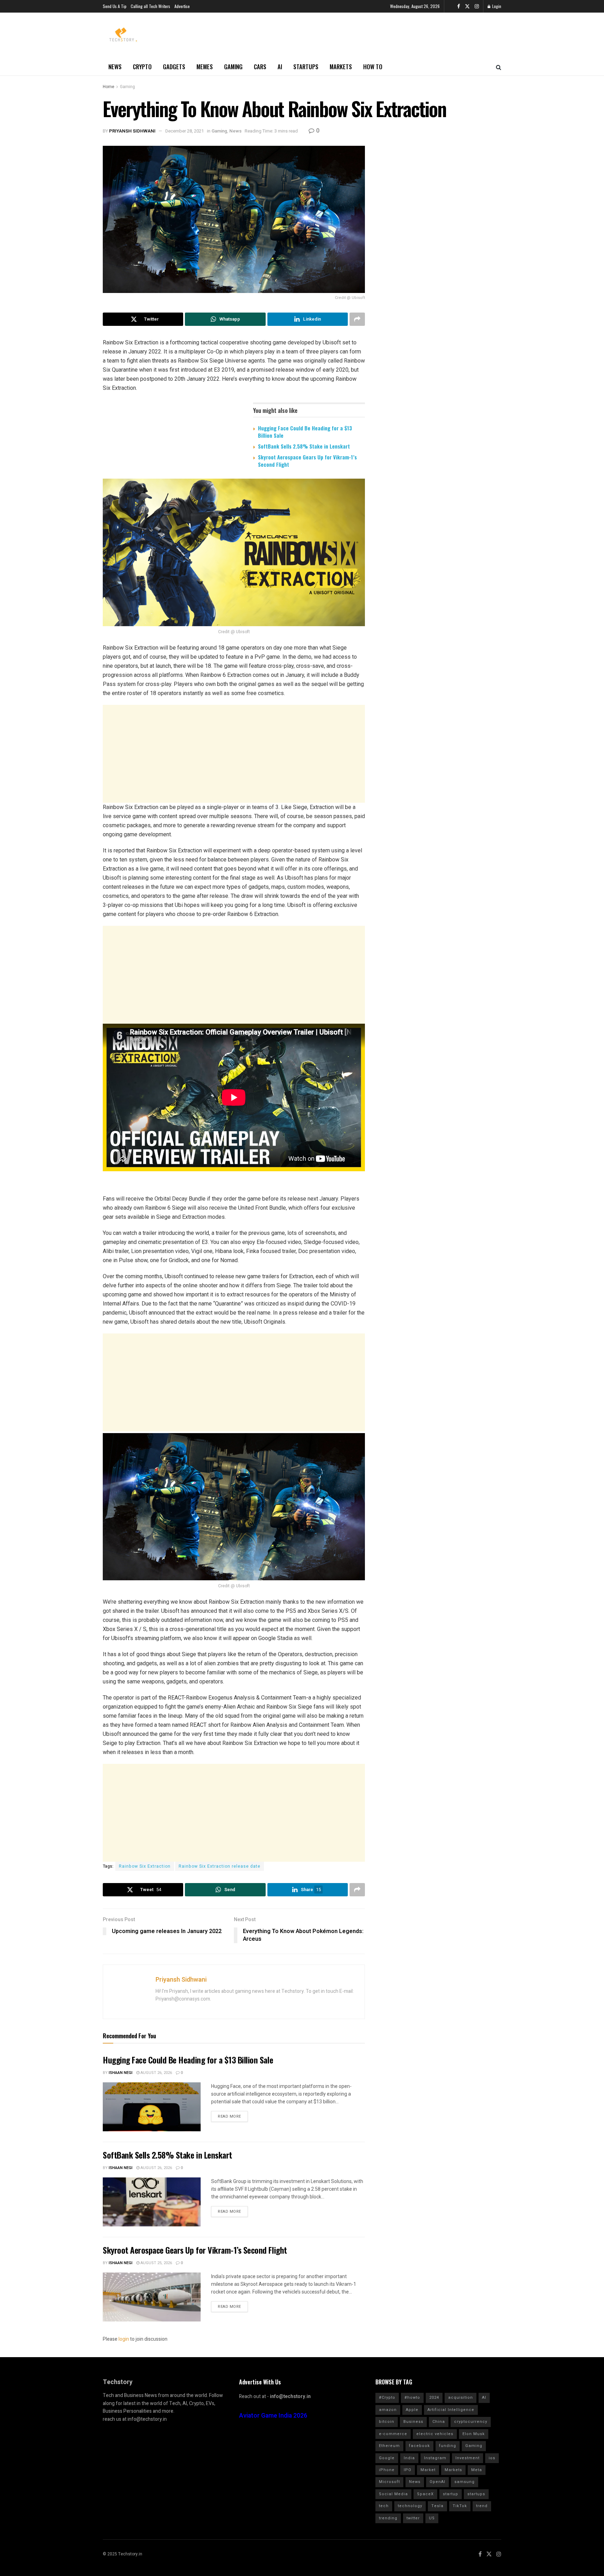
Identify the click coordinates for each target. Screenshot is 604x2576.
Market (428, 2470)
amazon (388, 2410)
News (115, 67)
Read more (229, 2116)
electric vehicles (435, 2434)
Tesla (437, 2506)
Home (109, 87)
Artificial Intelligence (451, 2410)
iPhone (387, 2470)
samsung (465, 2482)
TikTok (460, 2506)
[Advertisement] (234, 754)
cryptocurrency (471, 2422)
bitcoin (387, 2422)
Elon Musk (474, 2434)
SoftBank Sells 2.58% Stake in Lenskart (304, 446)
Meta (477, 2470)
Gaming (233, 67)
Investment (468, 2458)
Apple (412, 2410)
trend (482, 2506)
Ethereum (389, 2446)
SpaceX (425, 2494)
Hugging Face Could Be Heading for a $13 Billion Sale (305, 432)
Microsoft (389, 2482)
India (409, 2458)
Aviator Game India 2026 (273, 2416)
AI (280, 67)
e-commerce (393, 2434)
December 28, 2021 (185, 131)
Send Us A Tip (115, 6)
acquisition (461, 2398)
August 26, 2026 (156, 2073)
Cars (260, 67)
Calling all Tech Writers (150, 6)
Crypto (142, 67)
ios (492, 2458)
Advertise (182, 6)
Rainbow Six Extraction (145, 1866)
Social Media (393, 2494)
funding (448, 2446)
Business (413, 2422)
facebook (419, 2446)
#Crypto (387, 2398)
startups (476, 2494)
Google (387, 2458)
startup (451, 2494)
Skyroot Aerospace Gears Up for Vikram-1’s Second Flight (307, 461)
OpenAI (437, 2482)
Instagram (435, 2458)
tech (384, 2506)
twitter (413, 2518)
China (439, 2422)
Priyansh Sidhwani (132, 131)
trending (388, 2518)
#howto (412, 2398)
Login (496, 6)
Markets (341, 67)
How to (373, 67)
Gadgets (174, 67)
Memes (205, 67)
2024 (434, 2398)
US (432, 2518)
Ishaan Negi (121, 2073)
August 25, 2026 (156, 2263)
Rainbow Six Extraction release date (220, 1866)
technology (410, 2506)
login (124, 2339)
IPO (408, 2470)
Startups (306, 67)
